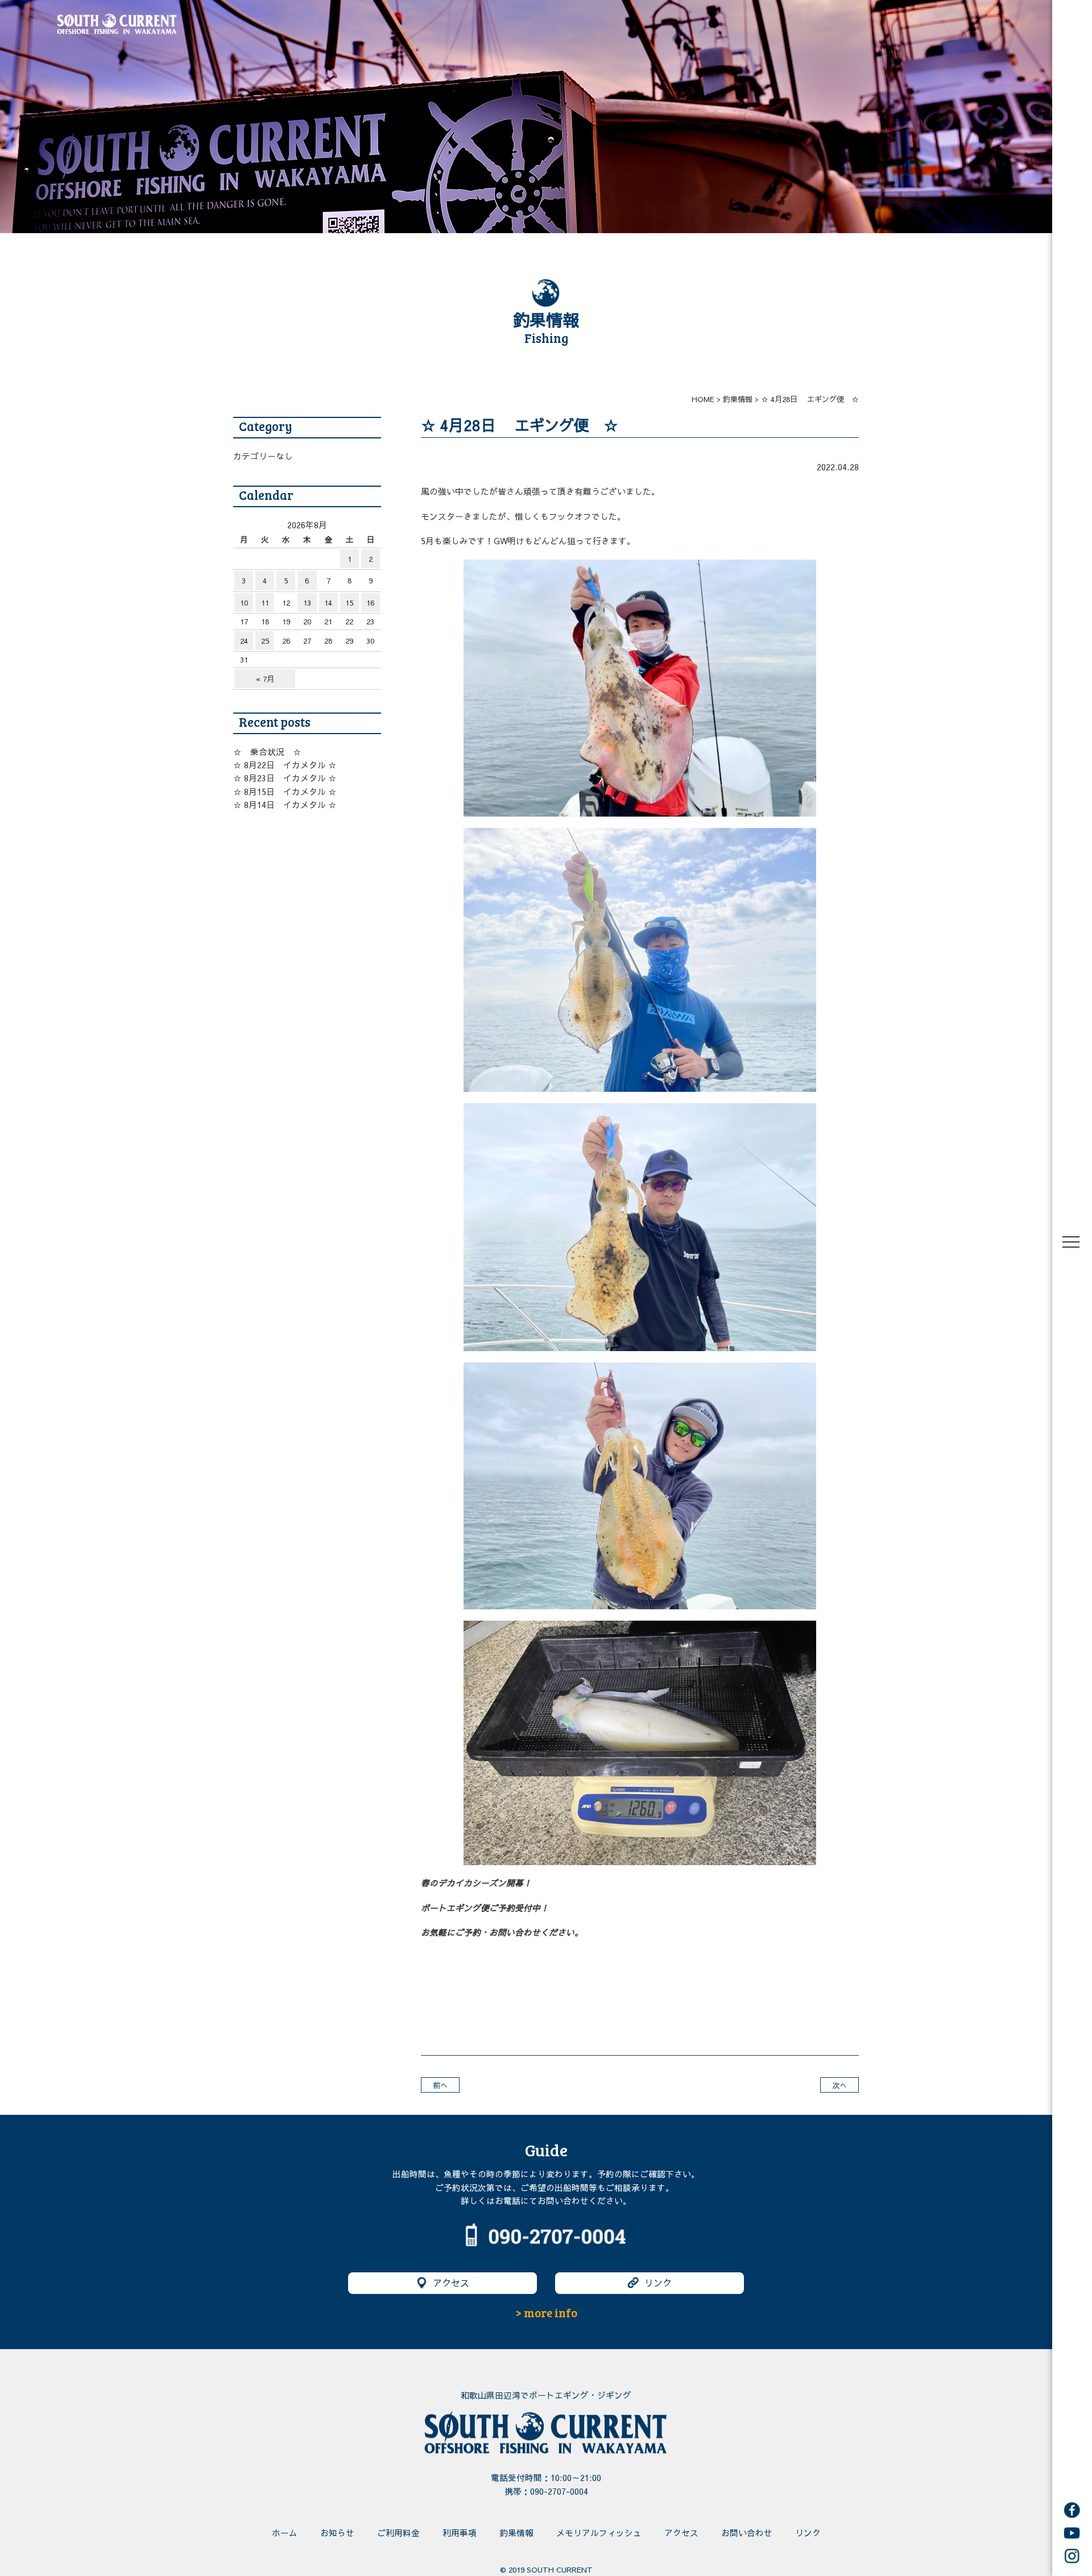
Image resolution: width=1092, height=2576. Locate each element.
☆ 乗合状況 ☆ (267, 752)
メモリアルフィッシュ (599, 2533)
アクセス (451, 2283)
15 (349, 602)
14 (328, 602)
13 (307, 602)
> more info (546, 2313)
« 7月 (265, 679)
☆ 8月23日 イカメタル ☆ (285, 778)
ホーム (285, 2533)
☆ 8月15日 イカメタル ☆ (285, 792)
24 (244, 641)
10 (244, 602)
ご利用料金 (398, 2533)
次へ (839, 2085)
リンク (658, 2283)
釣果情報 (516, 2533)
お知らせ (337, 2533)
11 (265, 602)
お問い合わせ (747, 2533)
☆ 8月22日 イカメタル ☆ (285, 765)
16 (370, 602)
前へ (440, 2085)
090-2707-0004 (559, 2491)
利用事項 (460, 2533)
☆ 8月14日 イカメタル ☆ (285, 805)
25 (265, 641)
